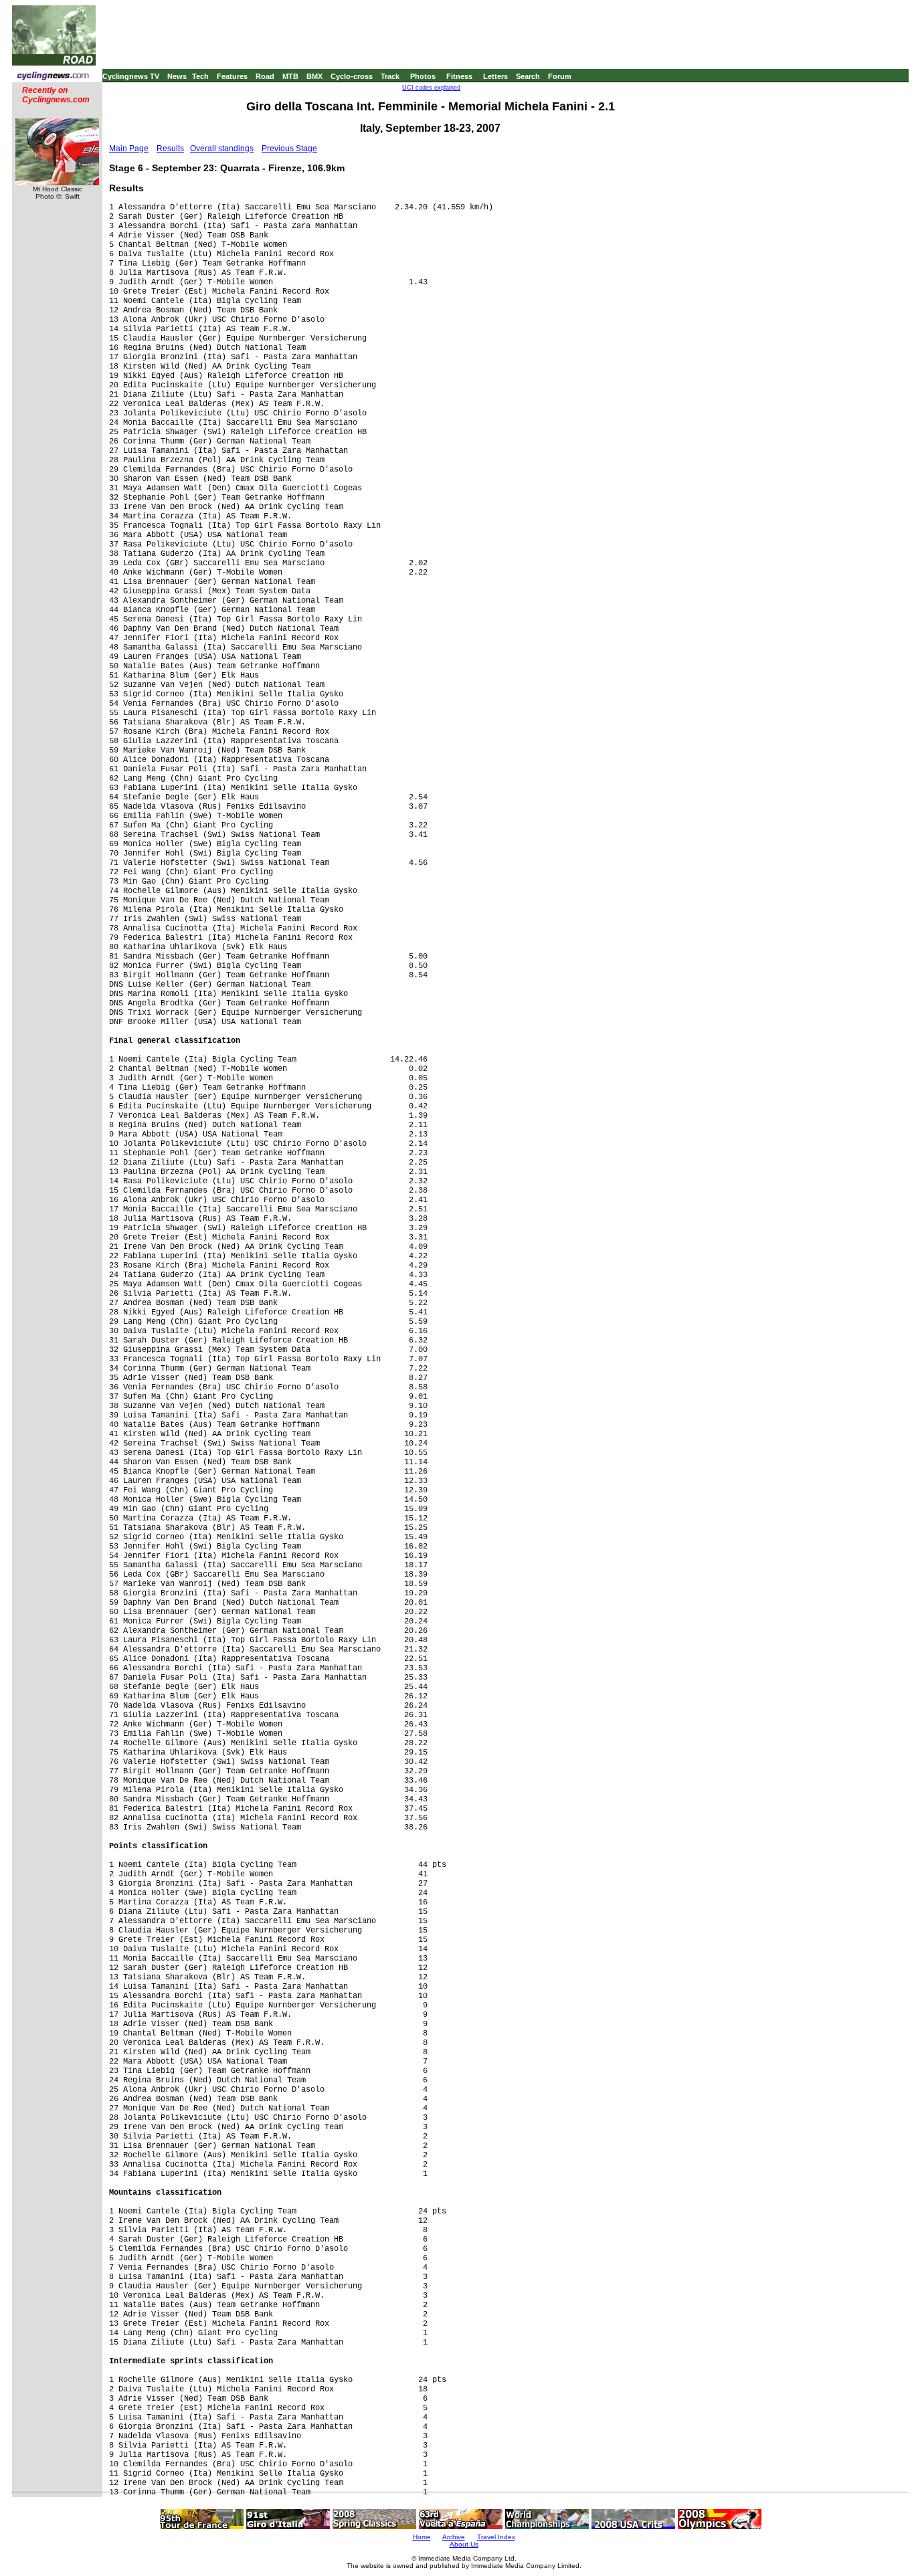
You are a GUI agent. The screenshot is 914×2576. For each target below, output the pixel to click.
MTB (290, 76)
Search (528, 76)
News (177, 76)
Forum (560, 76)
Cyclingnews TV (131, 76)
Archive (454, 2537)
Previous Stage (289, 148)
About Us (464, 2544)
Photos (423, 76)
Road (265, 76)
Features (232, 76)
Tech (200, 76)
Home (422, 2537)
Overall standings (222, 148)
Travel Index (496, 2537)
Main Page (129, 148)
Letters (495, 76)
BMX (314, 76)
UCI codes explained (431, 88)
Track (390, 76)
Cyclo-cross (352, 76)
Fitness (459, 76)
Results (170, 148)
